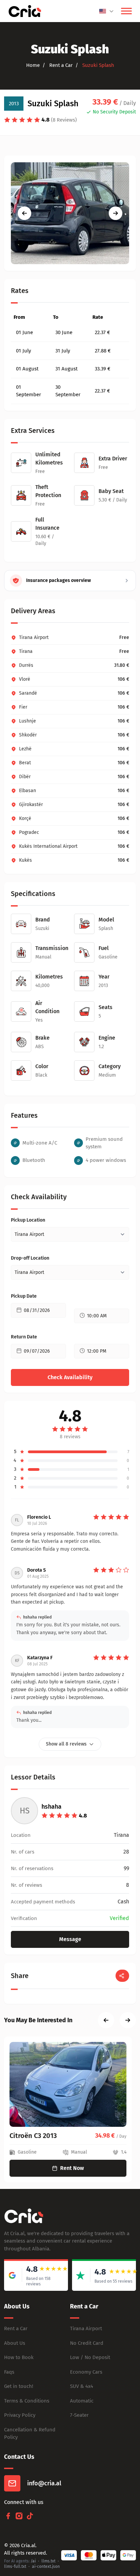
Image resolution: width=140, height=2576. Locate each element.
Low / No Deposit (90, 2357)
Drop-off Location (30, 1258)
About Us (15, 2343)
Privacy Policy (20, 2415)
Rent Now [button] (72, 2168)
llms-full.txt (15, 2566)
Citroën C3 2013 (33, 2136)
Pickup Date (24, 1296)
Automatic (82, 2401)
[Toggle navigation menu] (126, 11)
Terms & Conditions (27, 2401)
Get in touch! (19, 2386)
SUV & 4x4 (82, 2386)
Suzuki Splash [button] (98, 65)
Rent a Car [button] (60, 65)
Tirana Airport (86, 2328)
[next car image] (116, 213)
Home (33, 65)
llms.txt (48, 2561)
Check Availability (70, 1377)
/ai (33, 2561)
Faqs (9, 2372)
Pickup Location (28, 1220)
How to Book (19, 2357)
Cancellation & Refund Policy (30, 2434)
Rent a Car (16, 2328)
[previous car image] (24, 213)
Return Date (24, 1337)
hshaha (51, 1807)
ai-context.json (46, 2566)
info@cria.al (44, 2483)
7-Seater (79, 2415)
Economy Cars (86, 2372)
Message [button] (70, 1939)
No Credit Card (87, 2343)
